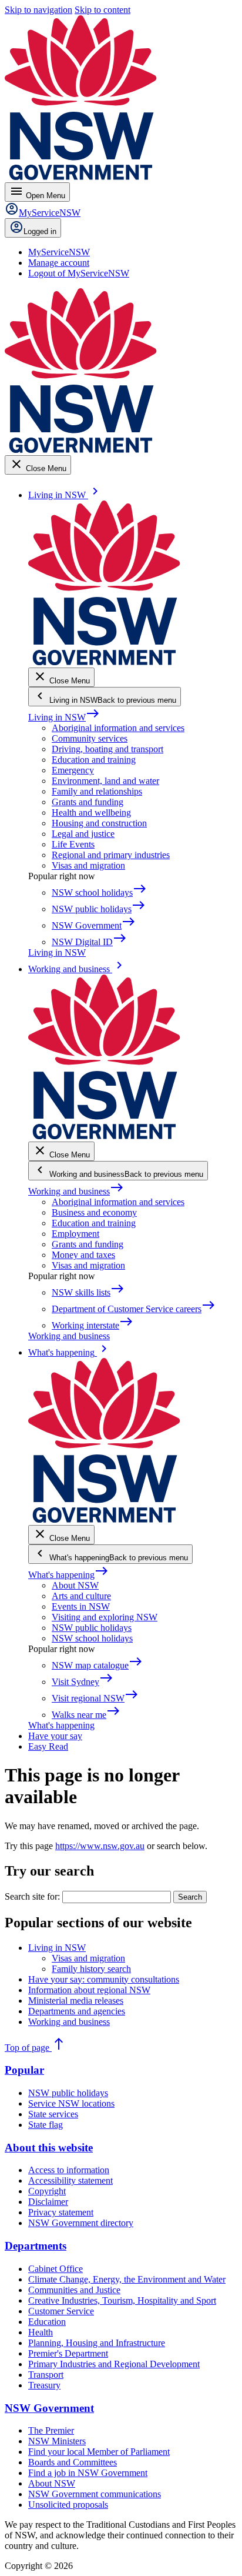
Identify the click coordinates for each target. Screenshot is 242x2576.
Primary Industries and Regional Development (114, 2364)
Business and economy (94, 1212)
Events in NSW (81, 1606)
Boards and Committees (73, 2462)
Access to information (69, 2170)
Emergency (73, 770)
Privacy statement (61, 2212)
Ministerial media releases (76, 2001)
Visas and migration (88, 865)
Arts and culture (81, 1596)
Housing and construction (99, 823)
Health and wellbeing (91, 812)
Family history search (91, 1969)
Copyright (47, 2191)
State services (53, 2114)
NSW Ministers (57, 2441)
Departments (36, 2246)
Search (190, 1897)
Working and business (76, 1191)
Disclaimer (48, 2202)
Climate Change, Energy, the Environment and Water (127, 2279)
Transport (46, 2375)
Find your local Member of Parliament (99, 2452)
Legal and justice (83, 834)
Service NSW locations (71, 2103)
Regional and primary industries (111, 855)
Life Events (73, 844)
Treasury (44, 2385)
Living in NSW (64, 717)
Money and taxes (83, 1255)
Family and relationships (97, 791)
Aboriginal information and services (118, 728)
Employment (75, 1234)
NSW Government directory (81, 2223)
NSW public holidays (92, 1628)
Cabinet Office (56, 2269)
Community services (90, 738)
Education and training (94, 760)
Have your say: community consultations (104, 1979)
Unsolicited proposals (68, 2505)
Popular (24, 2070)
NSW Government (49, 2408)
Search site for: (32, 1896)
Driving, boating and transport (107, 749)
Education (47, 2322)
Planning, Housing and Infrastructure (97, 2343)
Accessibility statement (70, 2180)
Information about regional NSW (89, 1990)
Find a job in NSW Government (88, 2473)
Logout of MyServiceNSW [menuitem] (79, 273)
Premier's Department (68, 2353)
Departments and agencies (77, 2011)
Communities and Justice (74, 2290)
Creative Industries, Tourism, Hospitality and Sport (122, 2300)
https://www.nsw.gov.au (100, 1846)
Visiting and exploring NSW (105, 1617)
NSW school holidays (92, 1638)
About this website (49, 2148)
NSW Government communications (95, 2494)
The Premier (51, 2430)
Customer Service (61, 2311)
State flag (46, 2125)
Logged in (40, 231)
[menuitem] (59, 252)
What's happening (68, 1575)
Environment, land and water (105, 781)
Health (41, 2332)
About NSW (75, 1585)
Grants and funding (88, 802)
